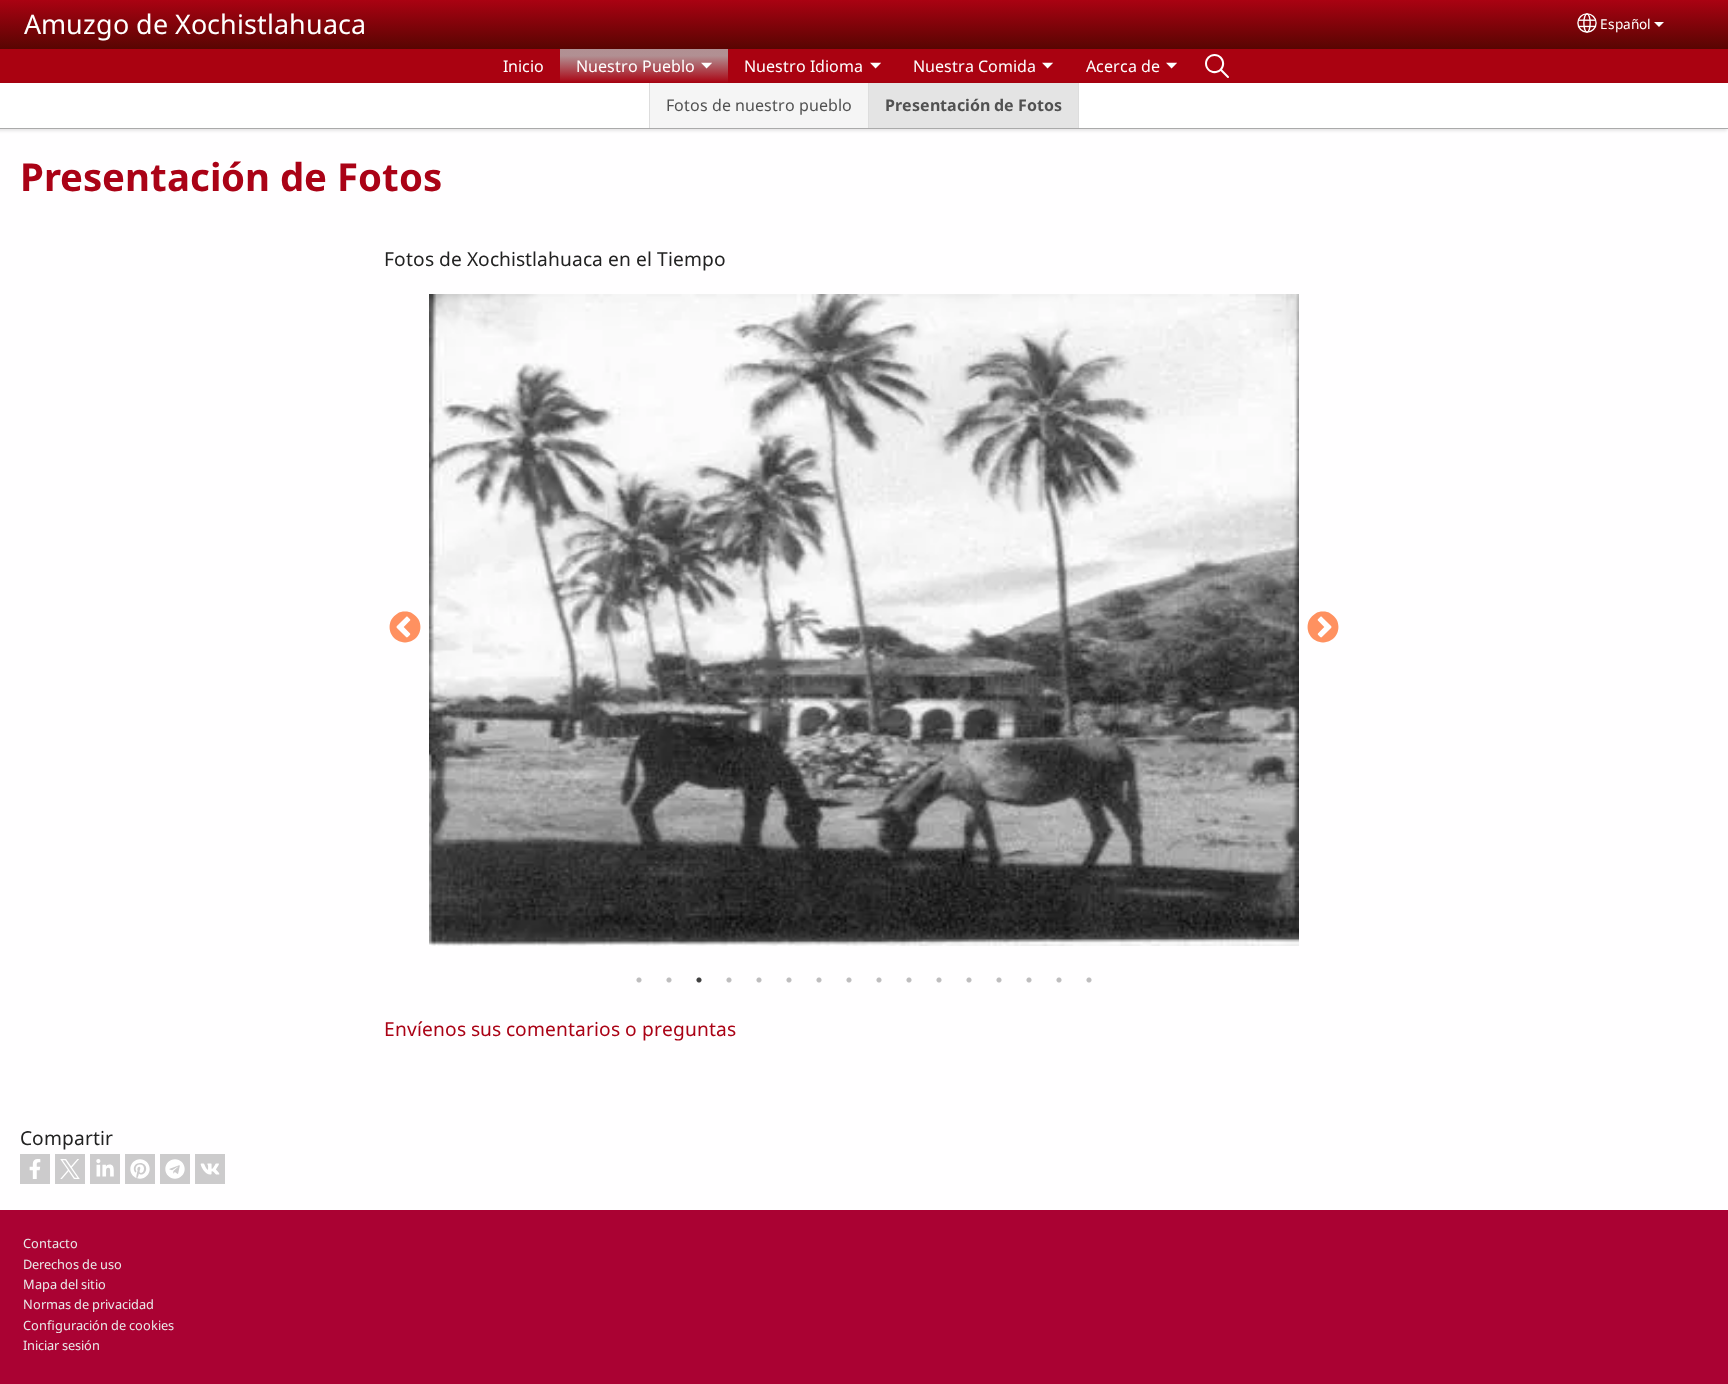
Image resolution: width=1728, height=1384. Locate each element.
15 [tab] (1059, 980)
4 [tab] (729, 980)
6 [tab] (789, 980)
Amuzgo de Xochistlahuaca (195, 23)
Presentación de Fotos (973, 105)
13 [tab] (999, 980)
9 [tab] (879, 980)
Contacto (50, 1243)
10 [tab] (909, 980)
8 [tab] (849, 980)
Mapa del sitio (64, 1284)
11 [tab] (939, 980)
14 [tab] (1029, 980)
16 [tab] (1089, 980)
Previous (405, 629)
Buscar (1217, 66)
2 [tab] (669, 980)
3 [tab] (699, 980)
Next (1323, 629)
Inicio (523, 66)
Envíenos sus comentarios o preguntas (560, 1028)
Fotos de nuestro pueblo (759, 105)
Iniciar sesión (61, 1345)
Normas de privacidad (88, 1304)
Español (1625, 23)
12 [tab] (969, 980)
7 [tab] (819, 980)
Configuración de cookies (98, 1325)
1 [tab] (639, 980)
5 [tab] (759, 980)
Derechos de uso (72, 1264)
